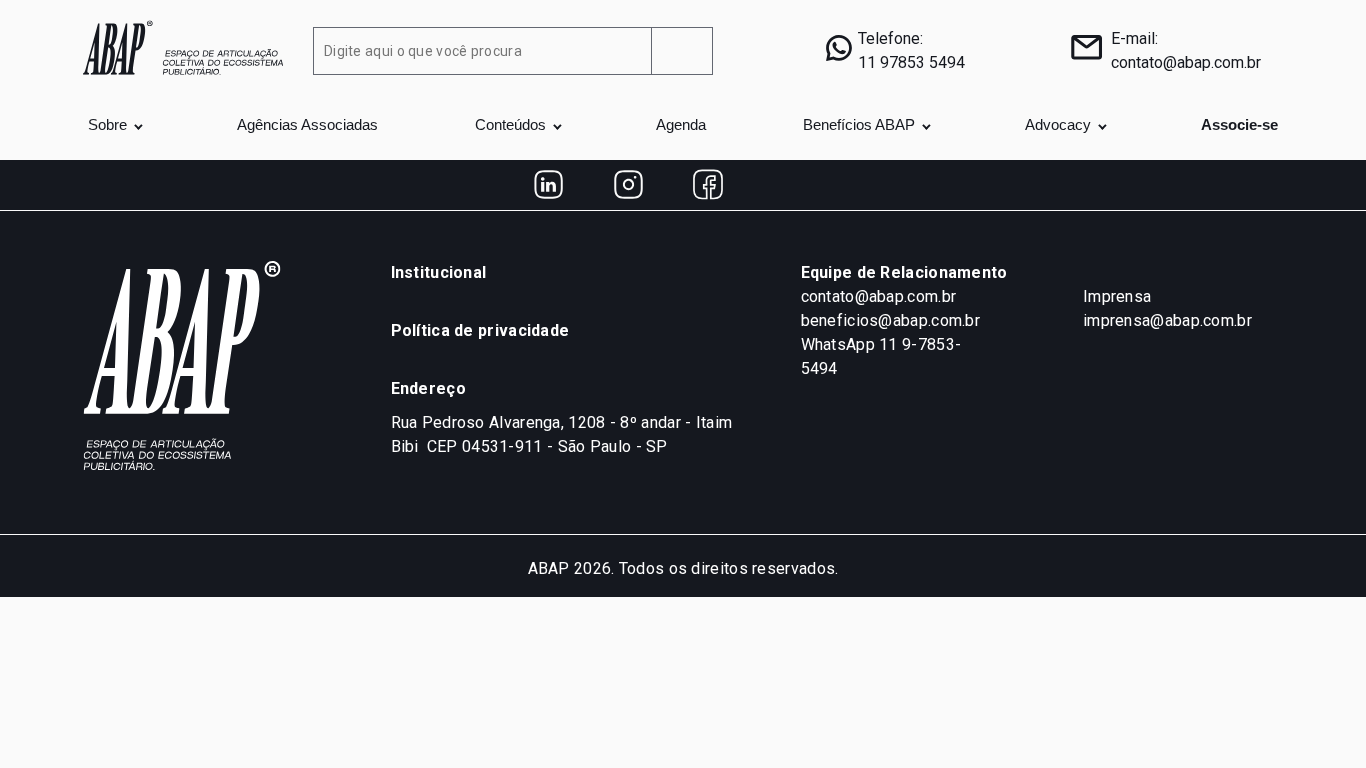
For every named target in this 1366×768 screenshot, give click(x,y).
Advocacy (1058, 124)
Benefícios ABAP (859, 124)
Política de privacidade (480, 330)
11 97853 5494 (911, 62)
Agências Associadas (307, 124)
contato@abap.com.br (1186, 62)
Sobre (107, 124)
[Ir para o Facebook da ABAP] (708, 185)
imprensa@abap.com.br (1167, 320)
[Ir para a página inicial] (183, 46)
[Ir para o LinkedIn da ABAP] (548, 185)
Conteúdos (510, 124)
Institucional (439, 272)
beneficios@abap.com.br (891, 320)
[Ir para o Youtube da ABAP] (788, 185)
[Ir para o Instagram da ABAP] (628, 185)
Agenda (681, 124)
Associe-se (1239, 124)
